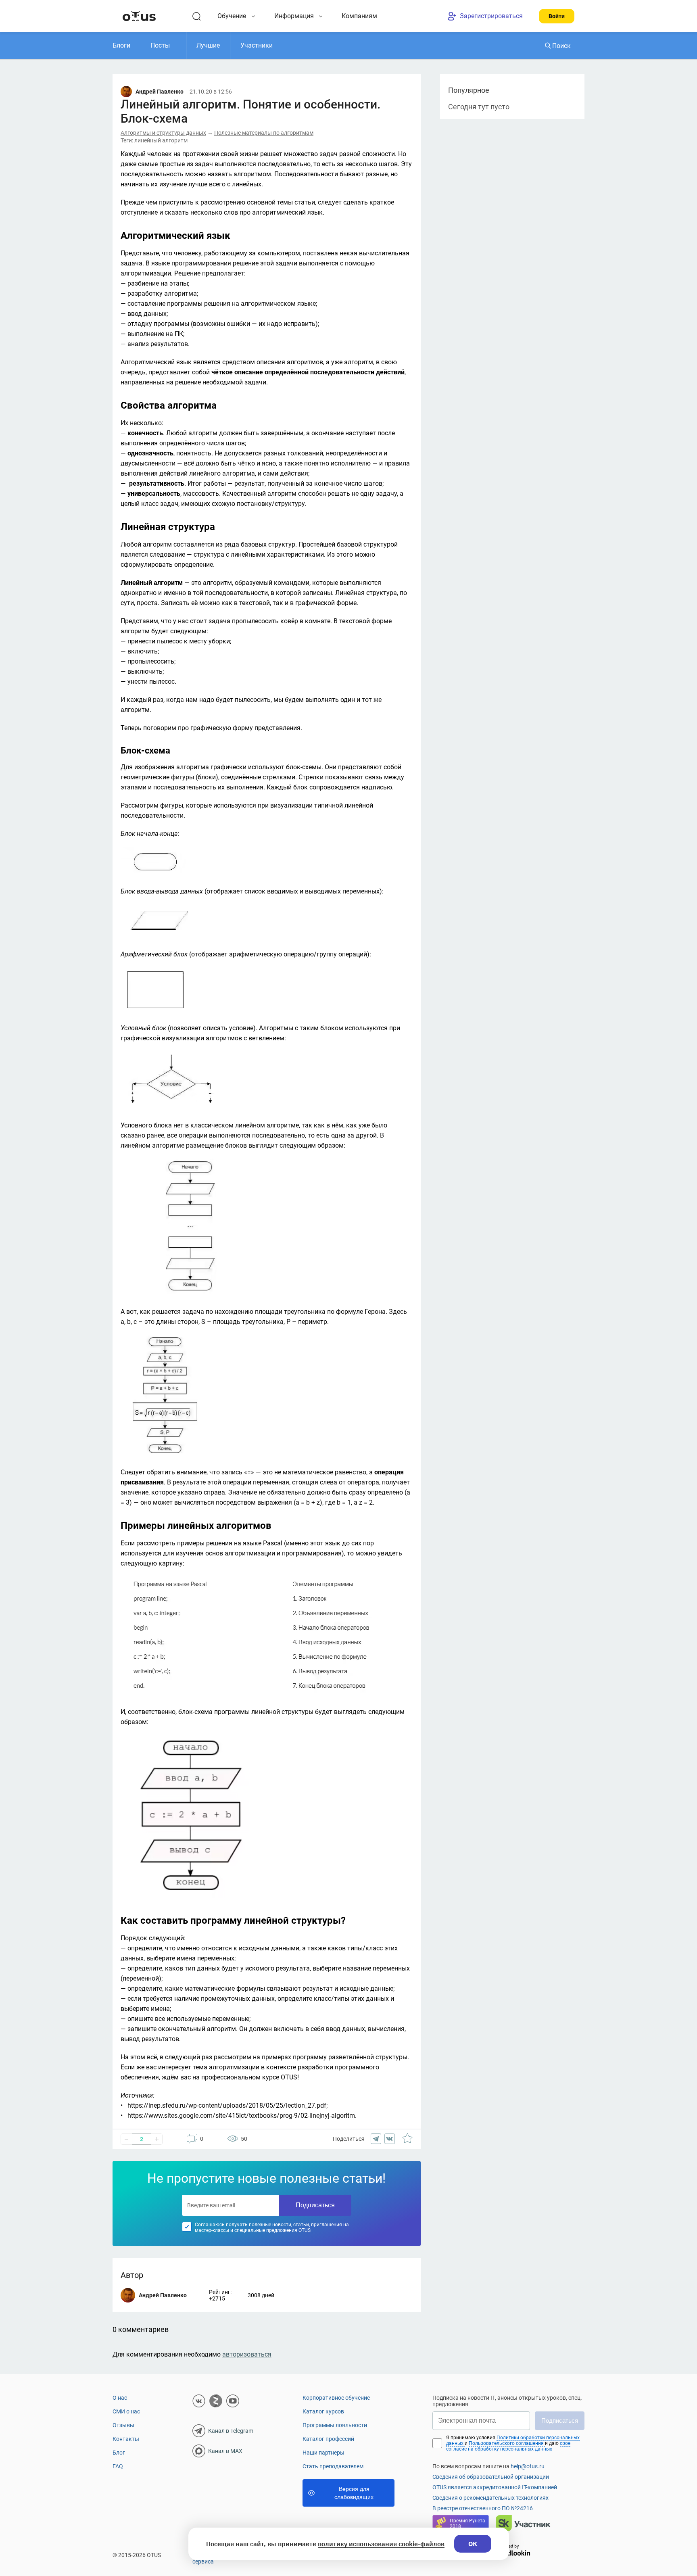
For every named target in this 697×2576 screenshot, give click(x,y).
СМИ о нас (126, 2411)
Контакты (126, 2439)
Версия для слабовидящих (354, 2493)
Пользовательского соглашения (507, 2443)
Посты (160, 45)
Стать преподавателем (333, 2466)
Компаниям (359, 16)
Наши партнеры (323, 2453)
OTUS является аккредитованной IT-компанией (495, 2487)
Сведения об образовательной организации (491, 2477)
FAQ (118, 2466)
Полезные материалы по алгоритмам (264, 133)
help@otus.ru (528, 2466)
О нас (120, 2398)
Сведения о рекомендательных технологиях (490, 2498)
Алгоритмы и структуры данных (163, 133)
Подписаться (315, 2205)
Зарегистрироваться (491, 16)
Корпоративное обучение (336, 2398)
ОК (473, 2544)
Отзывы (123, 2425)
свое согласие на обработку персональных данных (508, 2446)
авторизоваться (247, 2354)
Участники (257, 45)
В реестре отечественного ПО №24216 (483, 2508)
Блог (119, 2453)
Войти (557, 16)
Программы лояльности (335, 2425)
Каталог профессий (328, 2439)
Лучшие (208, 45)
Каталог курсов (323, 2411)
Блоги (121, 45)
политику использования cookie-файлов (381, 2544)
